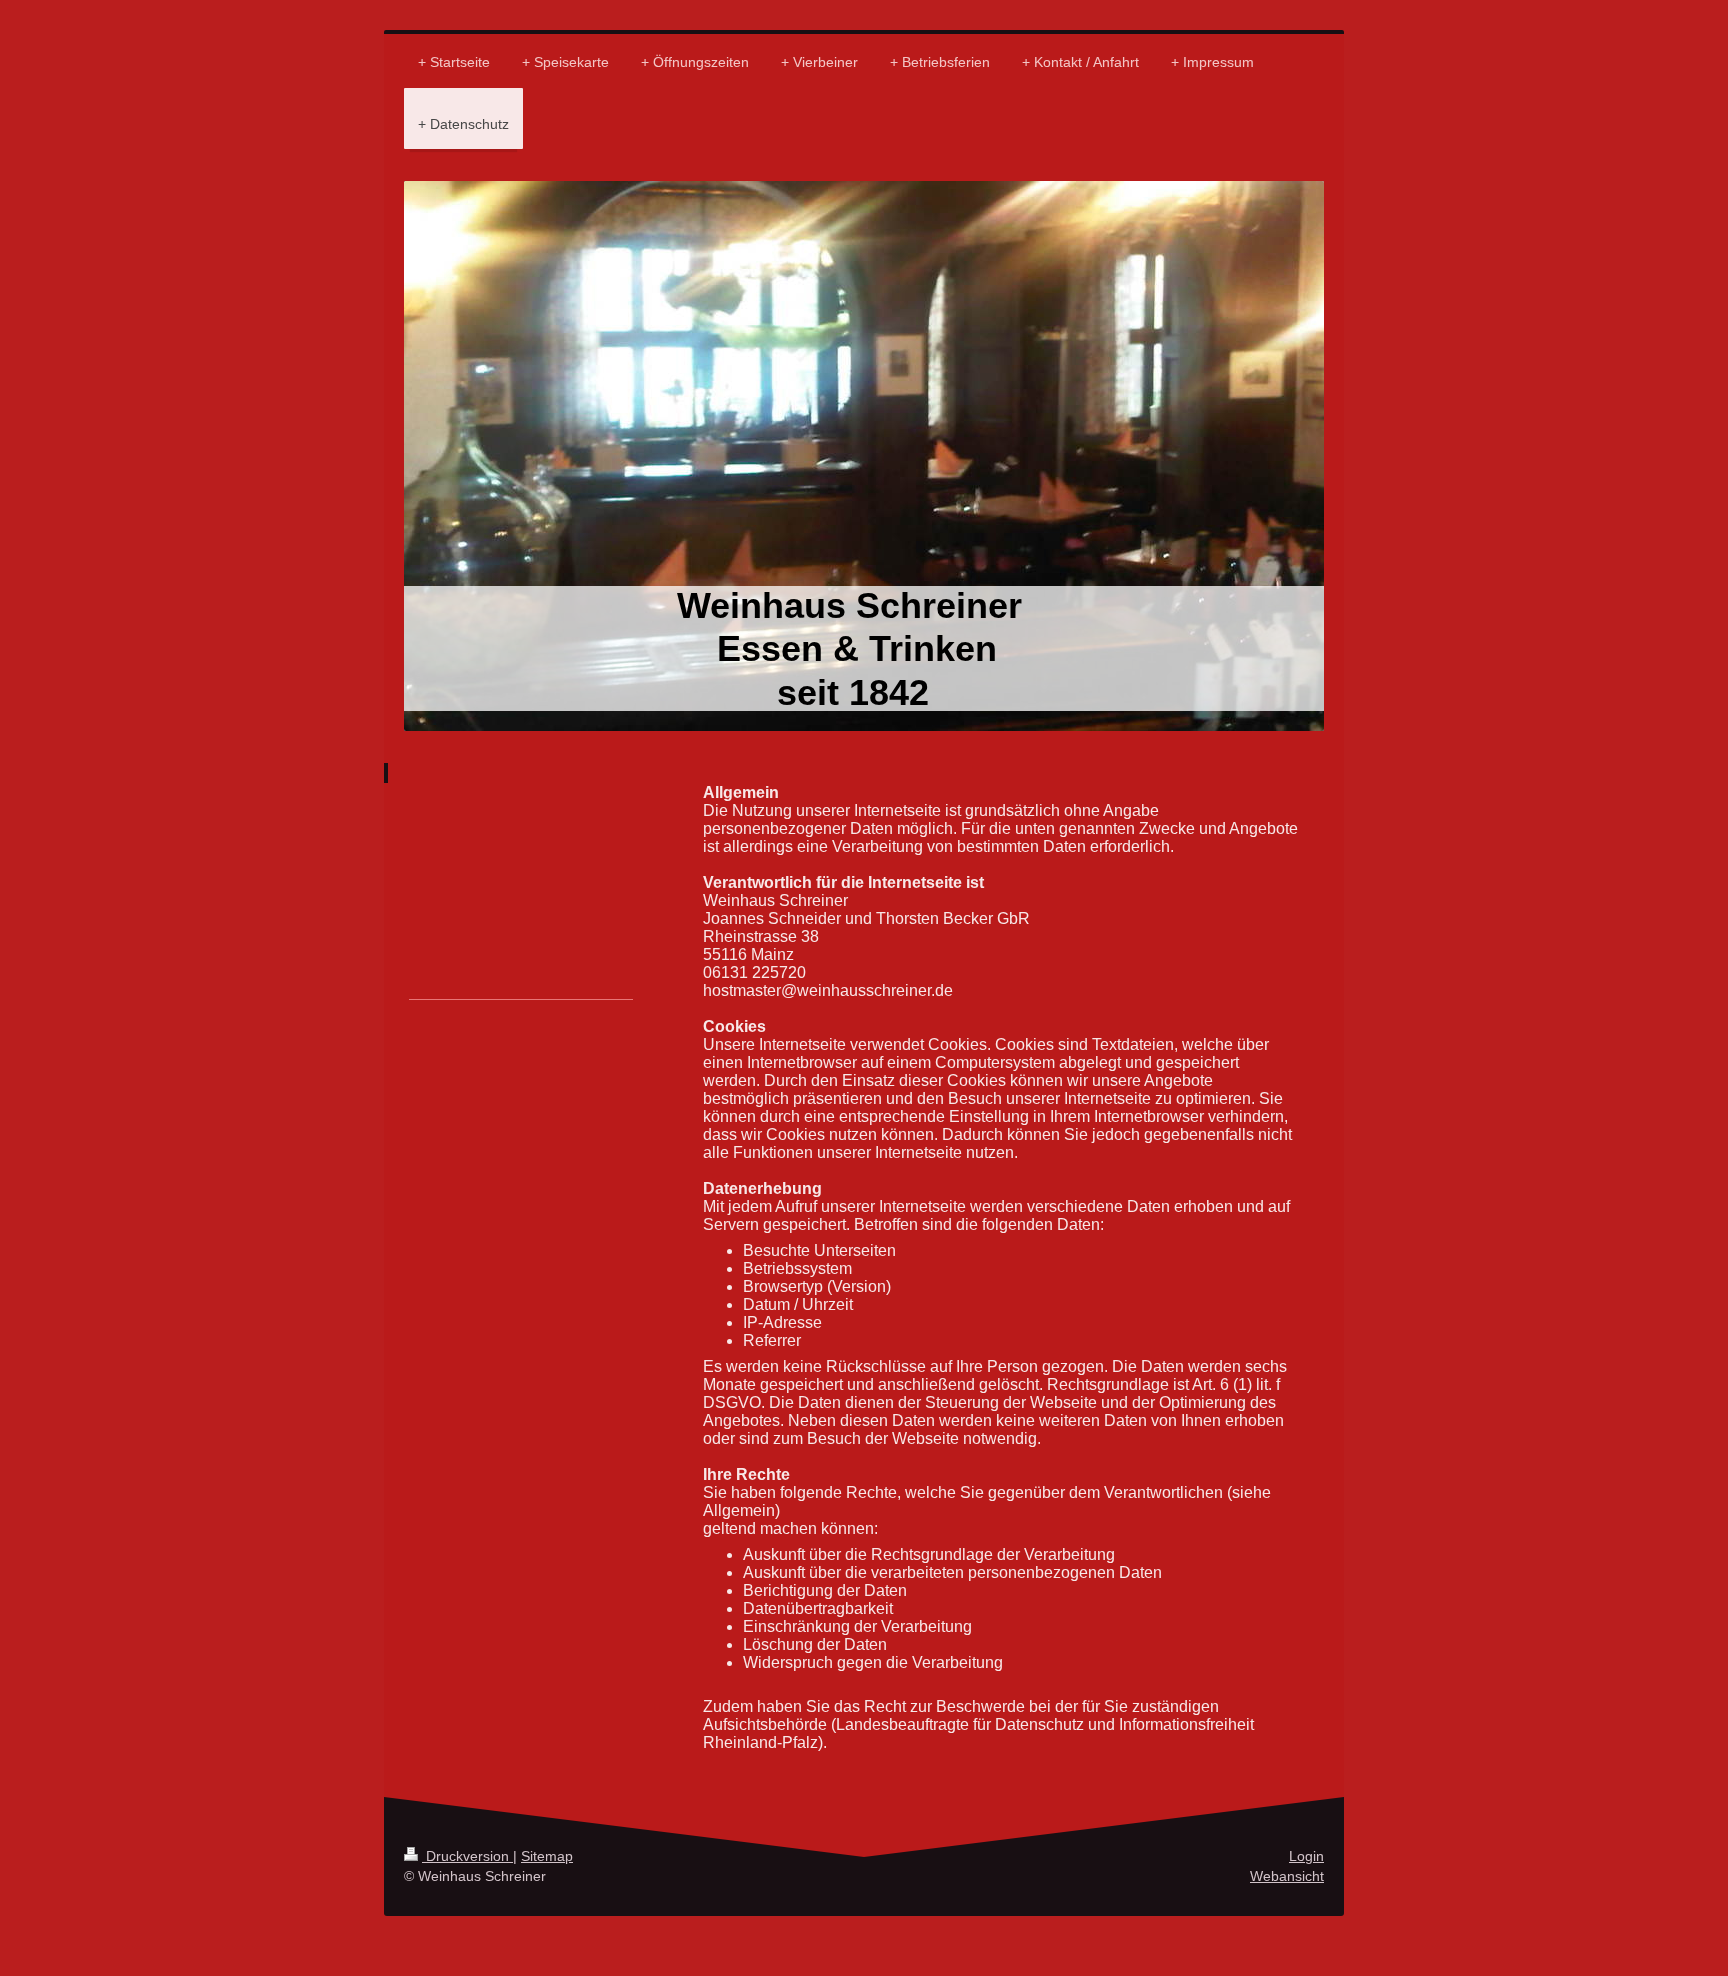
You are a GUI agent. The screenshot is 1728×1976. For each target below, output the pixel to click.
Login (1306, 1856)
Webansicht (1287, 1876)
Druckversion (467, 1856)
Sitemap (547, 1856)
